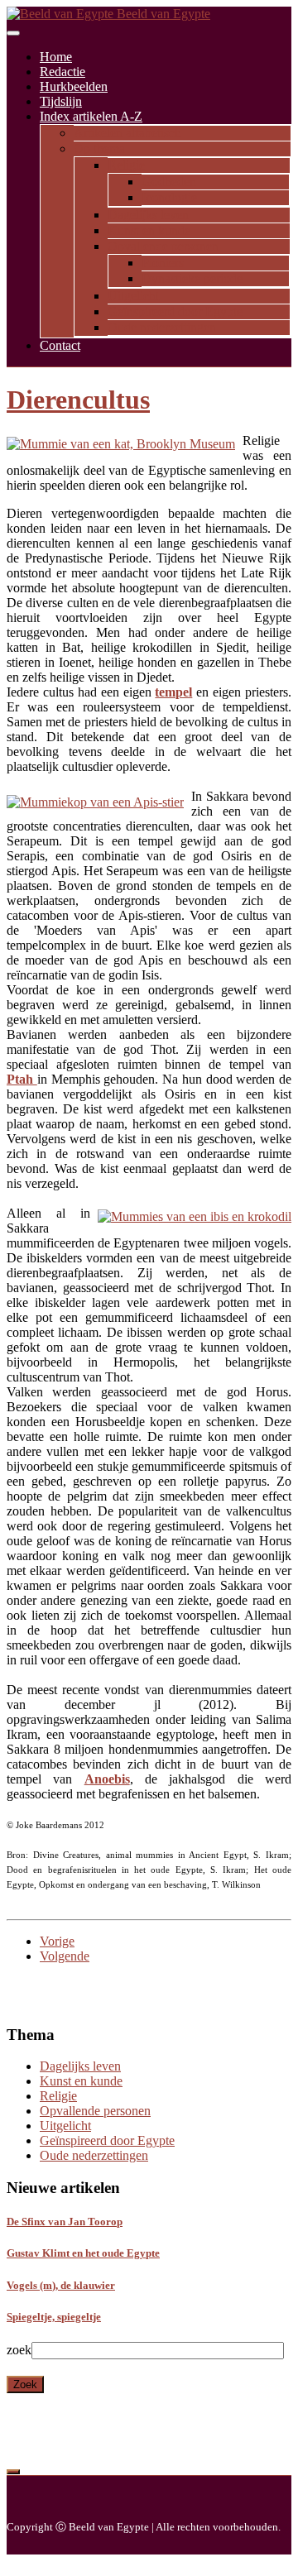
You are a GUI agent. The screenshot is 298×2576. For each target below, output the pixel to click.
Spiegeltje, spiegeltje (54, 2317)
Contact (60, 345)
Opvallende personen (163, 246)
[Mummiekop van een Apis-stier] (95, 802)
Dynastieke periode (192, 278)
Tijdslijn (61, 101)
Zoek (25, 2384)
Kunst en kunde (149, 230)
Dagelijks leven (148, 215)
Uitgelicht (133, 296)
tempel (173, 692)
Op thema (99, 148)
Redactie (62, 72)
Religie (126, 165)
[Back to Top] (13, 2472)
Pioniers (163, 263)
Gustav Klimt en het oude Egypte (83, 2253)
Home (56, 57)
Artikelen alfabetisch (127, 133)
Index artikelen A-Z (91, 116)
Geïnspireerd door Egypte (175, 311)
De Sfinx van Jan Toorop (65, 2222)
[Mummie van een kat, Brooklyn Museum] (121, 444)
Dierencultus (78, 400)
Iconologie (169, 197)
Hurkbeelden (74, 86)
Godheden (169, 182)
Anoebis (107, 1779)
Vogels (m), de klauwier (61, 2285)
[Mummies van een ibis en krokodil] (195, 1217)
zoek (19, 2350)
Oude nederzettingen (162, 327)
